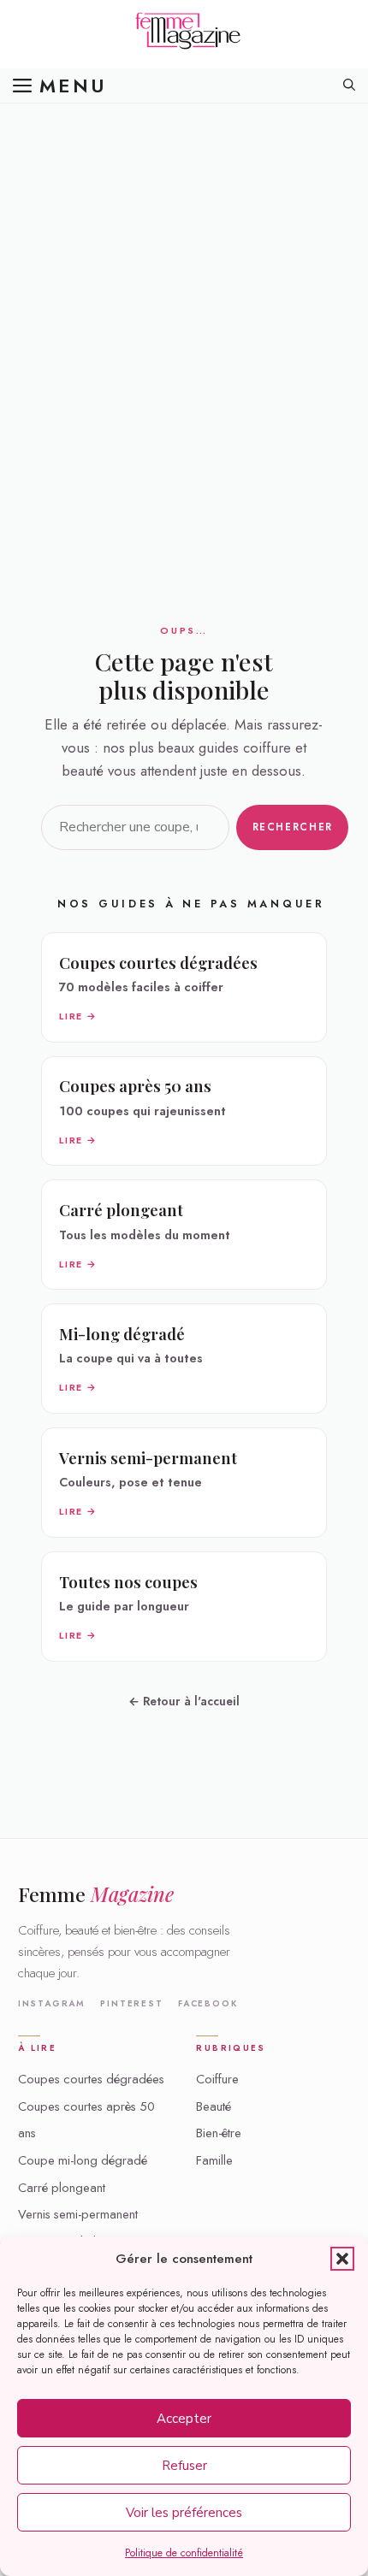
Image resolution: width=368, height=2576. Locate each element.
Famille (214, 2160)
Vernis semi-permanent (78, 2214)
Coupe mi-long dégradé (83, 2160)
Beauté (214, 2106)
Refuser (184, 2466)
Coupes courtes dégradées (91, 2079)
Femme (96, 1894)
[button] (342, 2259)
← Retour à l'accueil (184, 1701)
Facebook (208, 2004)
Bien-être (219, 2133)
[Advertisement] (184, 295)
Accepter (184, 2419)
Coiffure (217, 2079)
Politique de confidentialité (184, 2553)
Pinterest (131, 2004)
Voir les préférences (184, 2513)
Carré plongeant (62, 2188)
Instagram (52, 2004)
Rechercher (293, 827)
